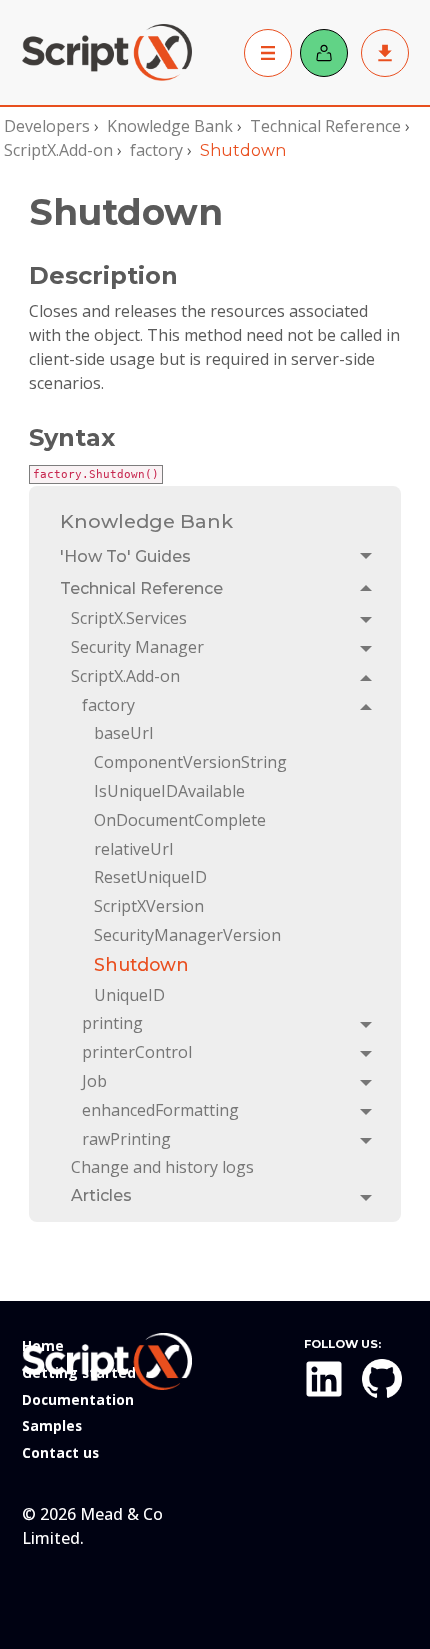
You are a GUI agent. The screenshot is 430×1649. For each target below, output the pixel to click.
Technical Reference (325, 126)
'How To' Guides (125, 556)
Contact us (60, 1452)
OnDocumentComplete (180, 820)
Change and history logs (162, 1167)
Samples (52, 1425)
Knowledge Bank (170, 126)
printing (112, 1023)
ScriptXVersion (149, 906)
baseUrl (123, 733)
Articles (101, 1195)
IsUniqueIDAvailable (169, 791)
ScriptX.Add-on (58, 150)
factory (156, 150)
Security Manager (137, 647)
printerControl (137, 1052)
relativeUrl (133, 849)
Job (94, 1081)
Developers (47, 126)
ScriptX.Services (129, 618)
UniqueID (129, 995)
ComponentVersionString (190, 762)
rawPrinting (126, 1139)
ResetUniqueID (150, 877)
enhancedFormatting (160, 1110)
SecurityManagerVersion (187, 935)
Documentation (78, 1399)
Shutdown (141, 964)
